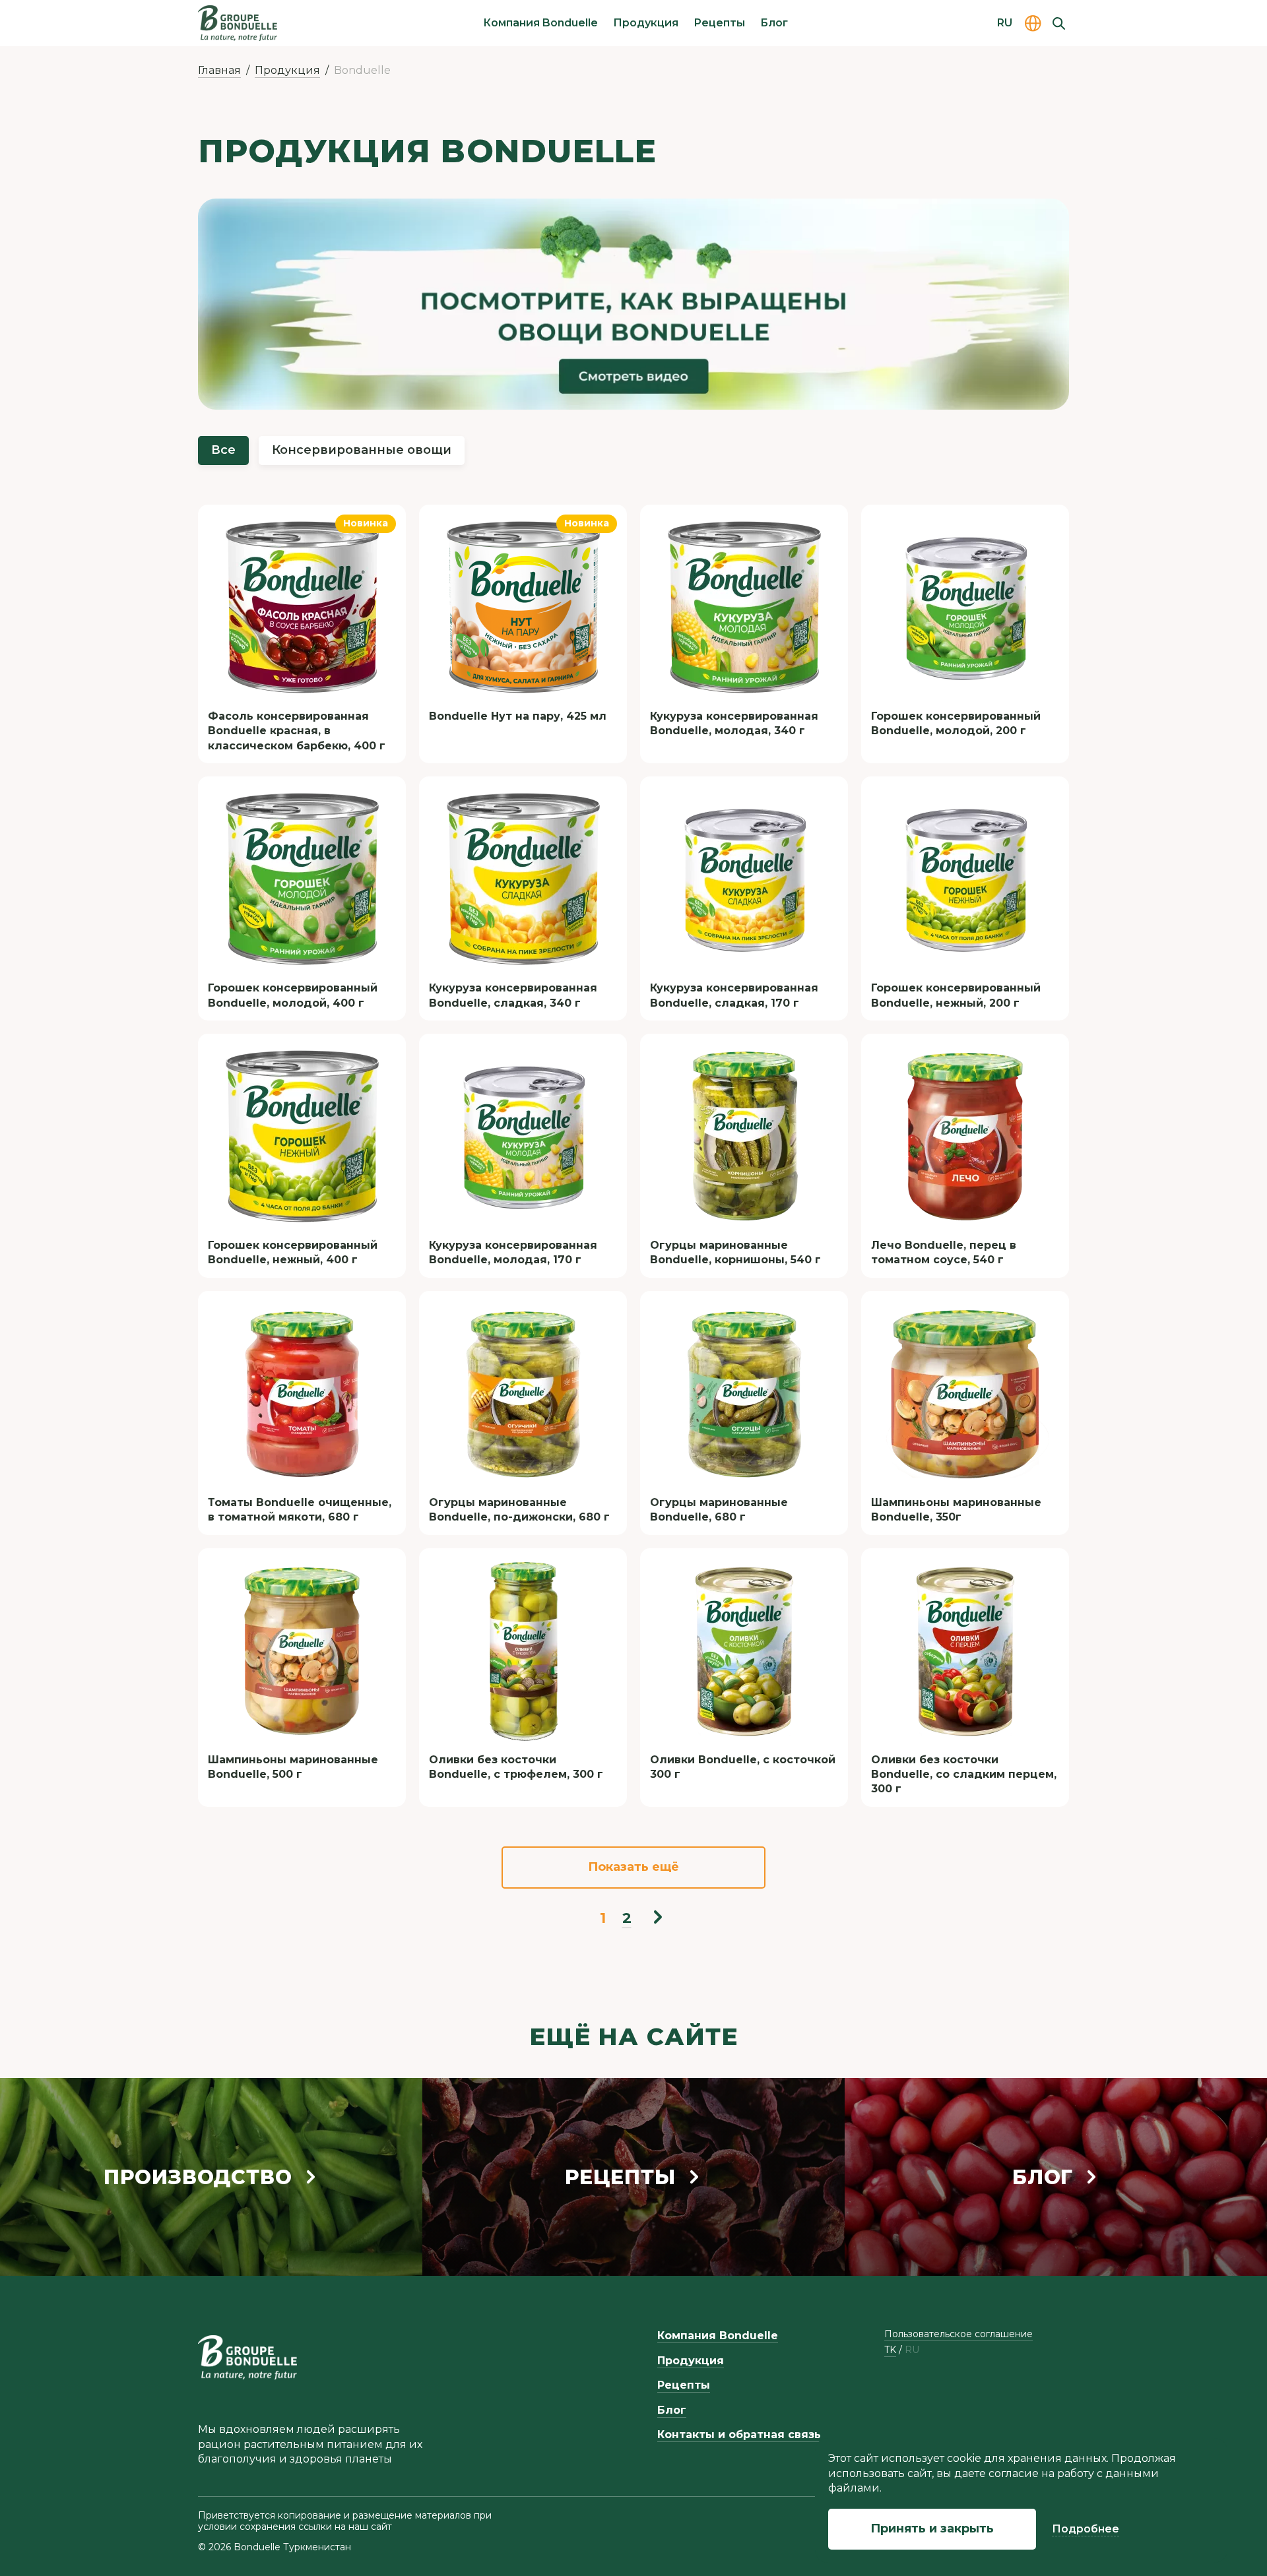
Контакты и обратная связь (739, 2435)
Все (223, 450)
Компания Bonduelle (540, 23)
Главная (219, 70)
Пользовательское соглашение (958, 2334)
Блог (774, 23)
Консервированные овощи (362, 450)
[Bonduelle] (247, 2357)
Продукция (646, 23)
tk (890, 2350)
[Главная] (238, 23)
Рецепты (719, 23)
